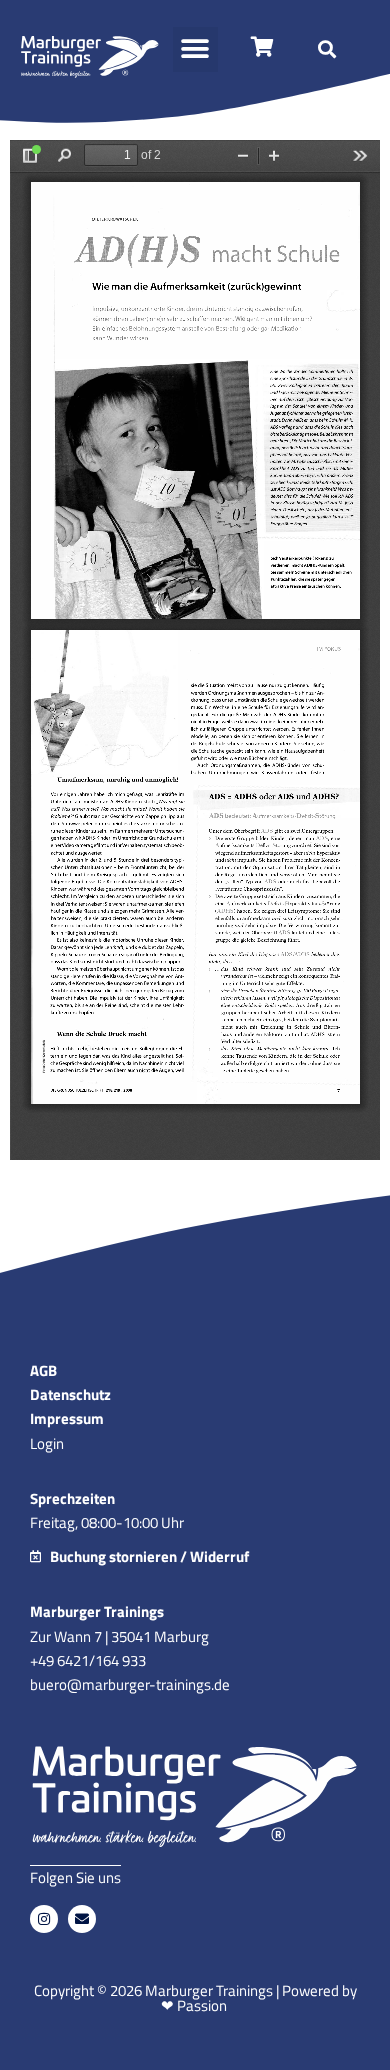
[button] (195, 49)
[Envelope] (82, 1919)
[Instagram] (44, 1919)
